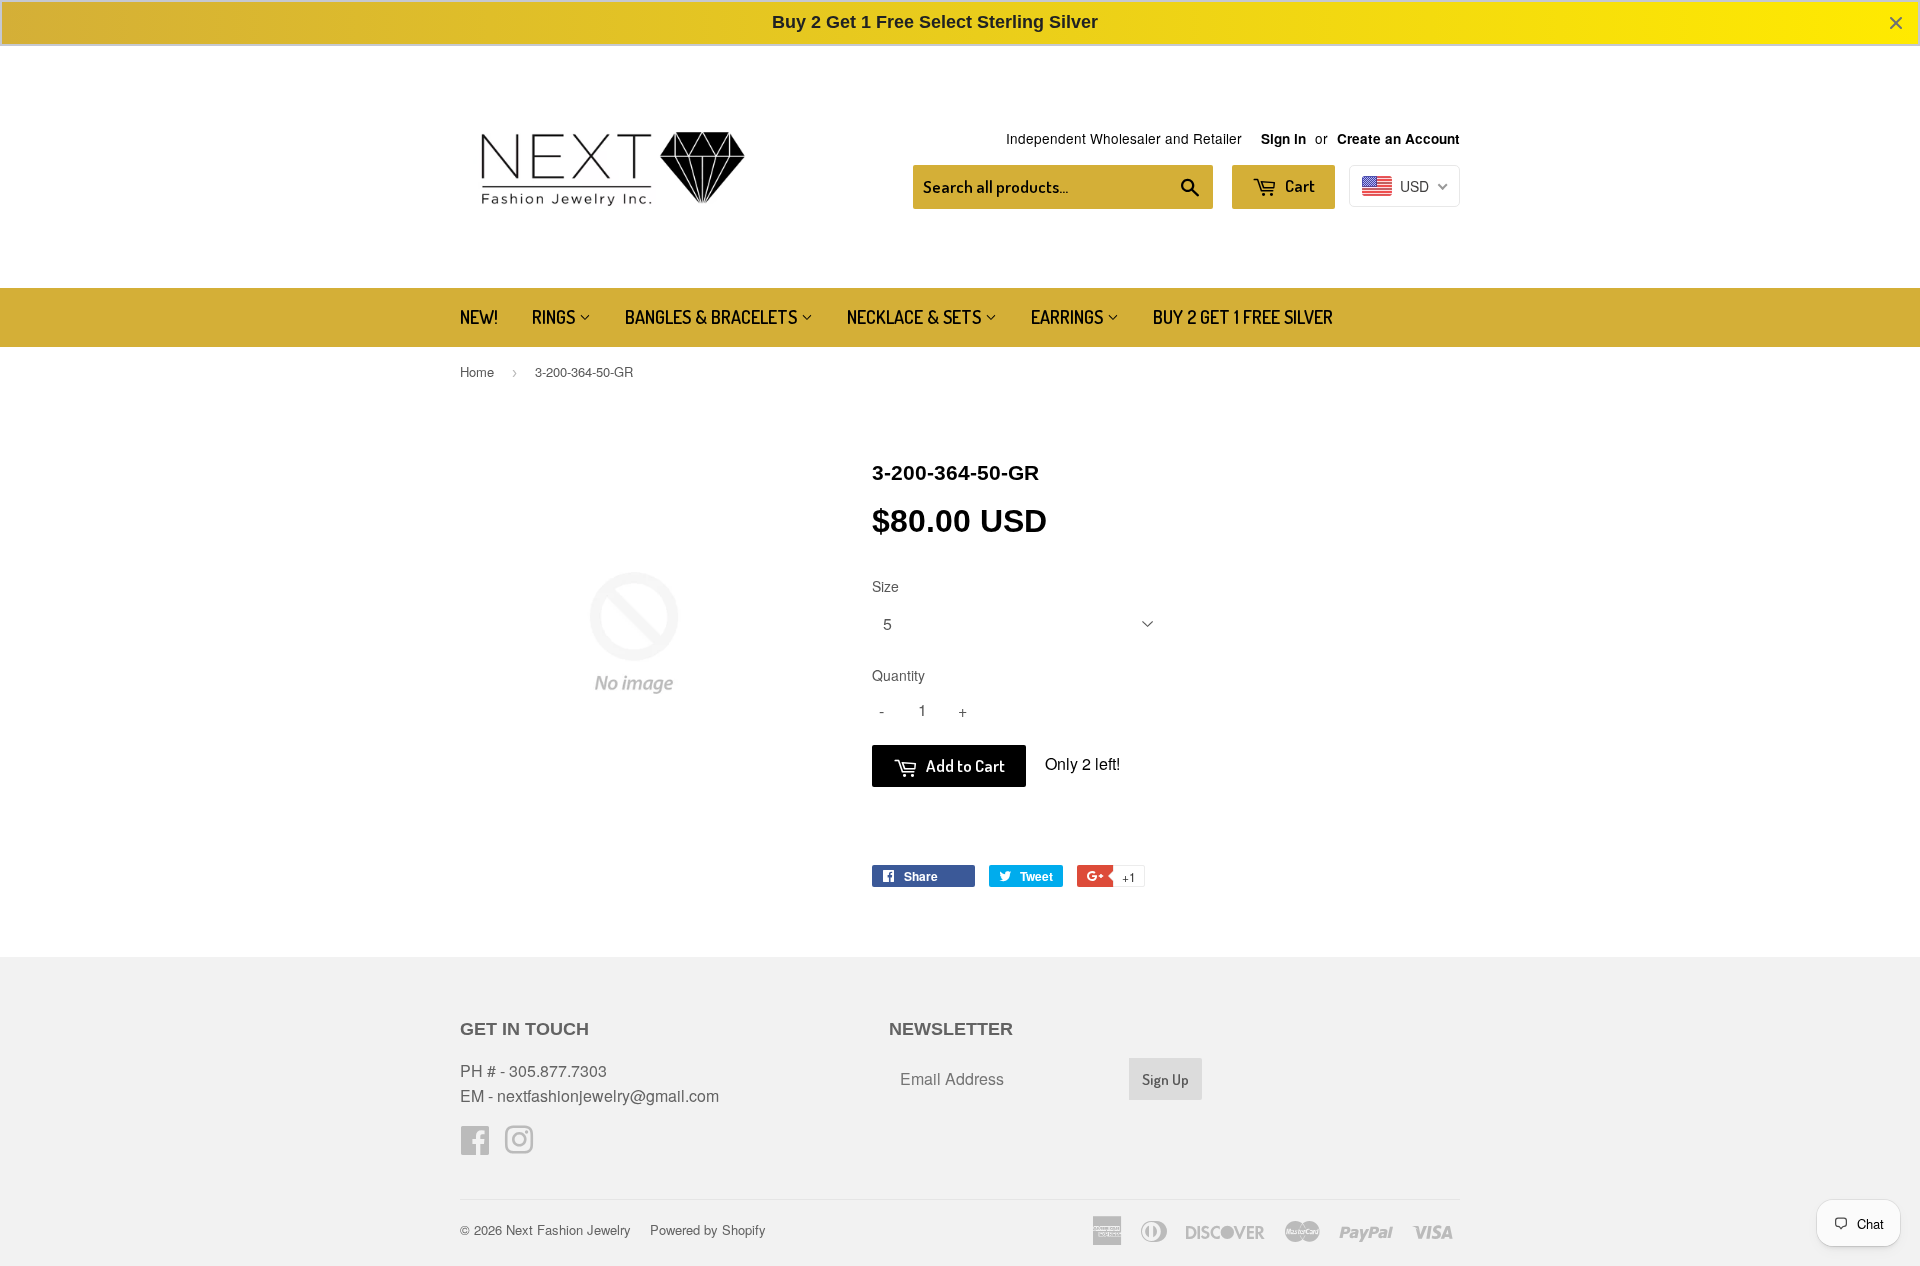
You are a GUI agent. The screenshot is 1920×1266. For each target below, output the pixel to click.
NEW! (479, 317)
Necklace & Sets (916, 317)
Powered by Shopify (708, 1229)
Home (477, 371)
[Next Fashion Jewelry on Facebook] (475, 1145)
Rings (555, 317)
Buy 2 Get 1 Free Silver (1243, 317)
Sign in (1283, 138)
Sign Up (1165, 1079)
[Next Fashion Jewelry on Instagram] (519, 1145)
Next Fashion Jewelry (568, 1229)
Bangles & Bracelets (713, 317)
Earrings (1069, 317)
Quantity (898, 675)
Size (885, 586)
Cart (1298, 185)
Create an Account (1398, 138)
